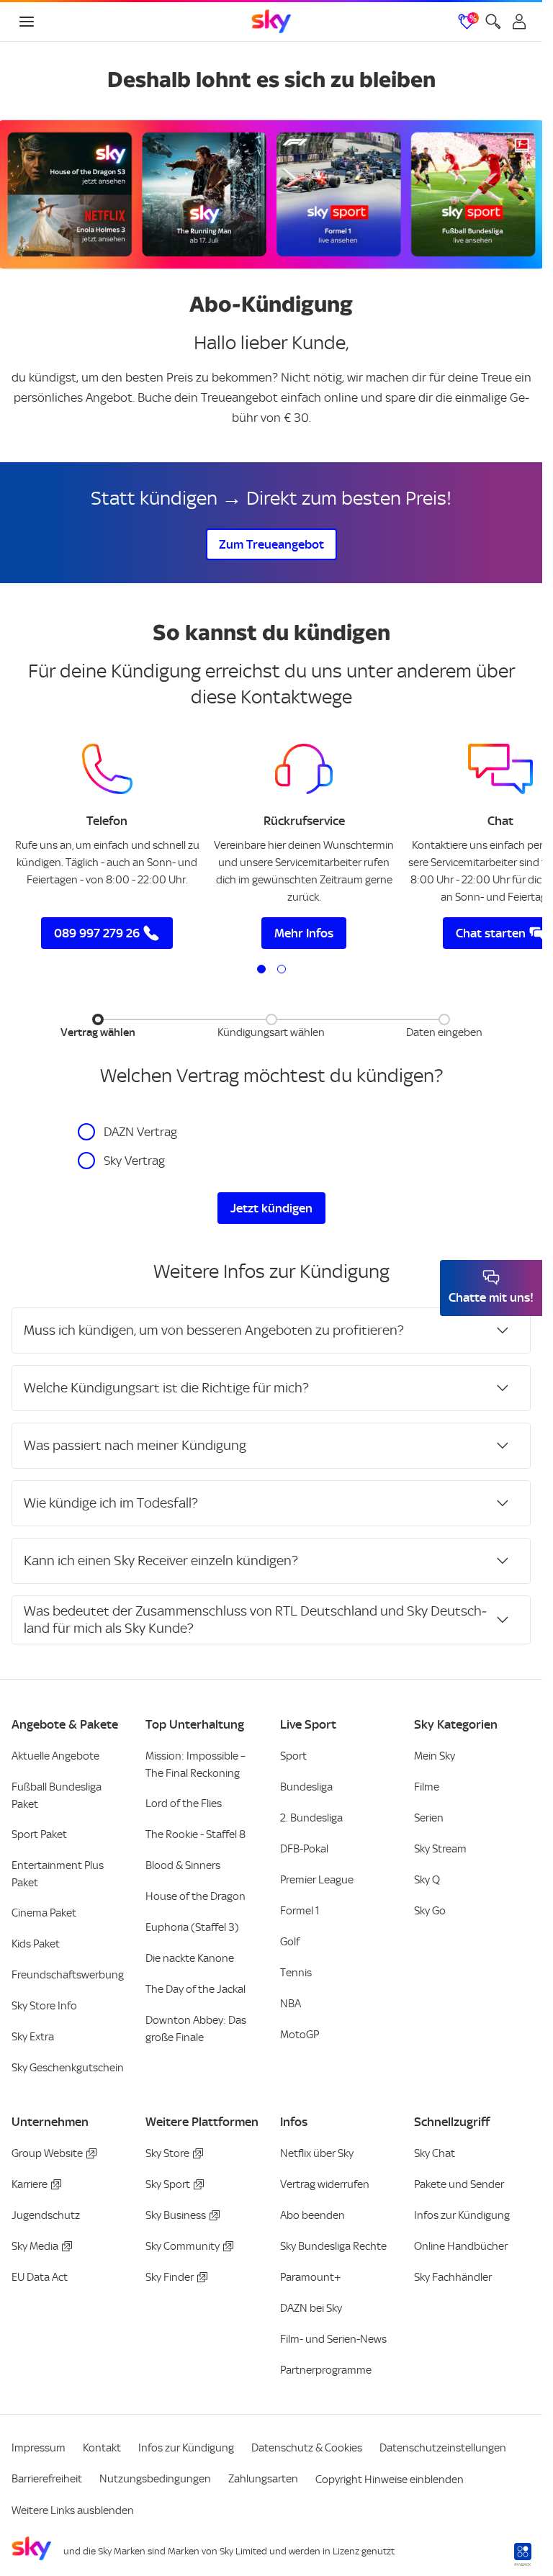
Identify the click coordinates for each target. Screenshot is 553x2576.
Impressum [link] (39, 2448)
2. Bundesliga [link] (311, 1818)
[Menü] (27, 22)
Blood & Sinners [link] (183, 1865)
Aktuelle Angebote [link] (55, 1756)
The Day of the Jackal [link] (195, 1989)
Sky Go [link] (430, 1911)
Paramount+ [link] (311, 2277)
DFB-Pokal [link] (304, 1849)
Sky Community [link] (183, 2246)
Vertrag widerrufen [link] (325, 2184)
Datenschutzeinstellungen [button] (443, 2448)
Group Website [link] (47, 2153)
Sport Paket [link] (39, 1834)
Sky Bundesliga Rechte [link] (333, 2246)
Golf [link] (290, 1942)
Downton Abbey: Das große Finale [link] (196, 2029)
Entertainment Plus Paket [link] (58, 1874)
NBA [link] (291, 2004)
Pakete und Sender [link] (459, 2184)
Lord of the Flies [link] (184, 1803)
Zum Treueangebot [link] (271, 544)
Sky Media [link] (35, 2246)
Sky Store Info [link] (44, 2006)
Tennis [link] (296, 1973)
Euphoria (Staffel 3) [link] (192, 1927)
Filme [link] (427, 1787)
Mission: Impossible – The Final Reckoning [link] (195, 1765)
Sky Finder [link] (170, 2277)
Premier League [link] (317, 1880)
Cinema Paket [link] (44, 1913)
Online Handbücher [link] (461, 2246)
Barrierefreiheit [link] (47, 2479)
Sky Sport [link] (168, 2184)
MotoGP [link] (300, 2035)
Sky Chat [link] (435, 2153)
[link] (271, 22)
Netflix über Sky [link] (317, 2153)
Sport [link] (293, 1756)
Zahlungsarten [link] (263, 2479)
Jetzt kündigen (271, 1208)
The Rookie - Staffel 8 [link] (195, 1834)
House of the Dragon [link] (195, 1896)
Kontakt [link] (102, 2448)
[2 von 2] (282, 969)
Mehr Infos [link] (304, 933)
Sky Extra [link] (33, 2037)
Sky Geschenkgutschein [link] (68, 2068)
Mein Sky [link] (435, 1756)
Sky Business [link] (176, 2215)
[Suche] (493, 22)
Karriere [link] (30, 2184)
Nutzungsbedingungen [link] (155, 2479)
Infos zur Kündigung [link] (462, 2215)
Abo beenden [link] (313, 2215)
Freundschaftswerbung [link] (68, 1975)
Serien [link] (429, 1818)
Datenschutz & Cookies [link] (307, 2448)
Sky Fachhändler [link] (453, 2277)
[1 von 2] (261, 969)
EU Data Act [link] (40, 2277)
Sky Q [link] (427, 1880)
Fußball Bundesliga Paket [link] (57, 1796)
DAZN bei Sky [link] (311, 2308)
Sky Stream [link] (440, 1849)
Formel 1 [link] (300, 1911)
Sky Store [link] (167, 2153)
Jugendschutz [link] (46, 2215)
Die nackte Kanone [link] (190, 1958)
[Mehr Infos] (304, 769)
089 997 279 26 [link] (97, 933)
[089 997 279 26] (107, 769)
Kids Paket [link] (36, 1944)
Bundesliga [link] (306, 1787)
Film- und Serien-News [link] (333, 2339)
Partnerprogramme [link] (326, 2370)
